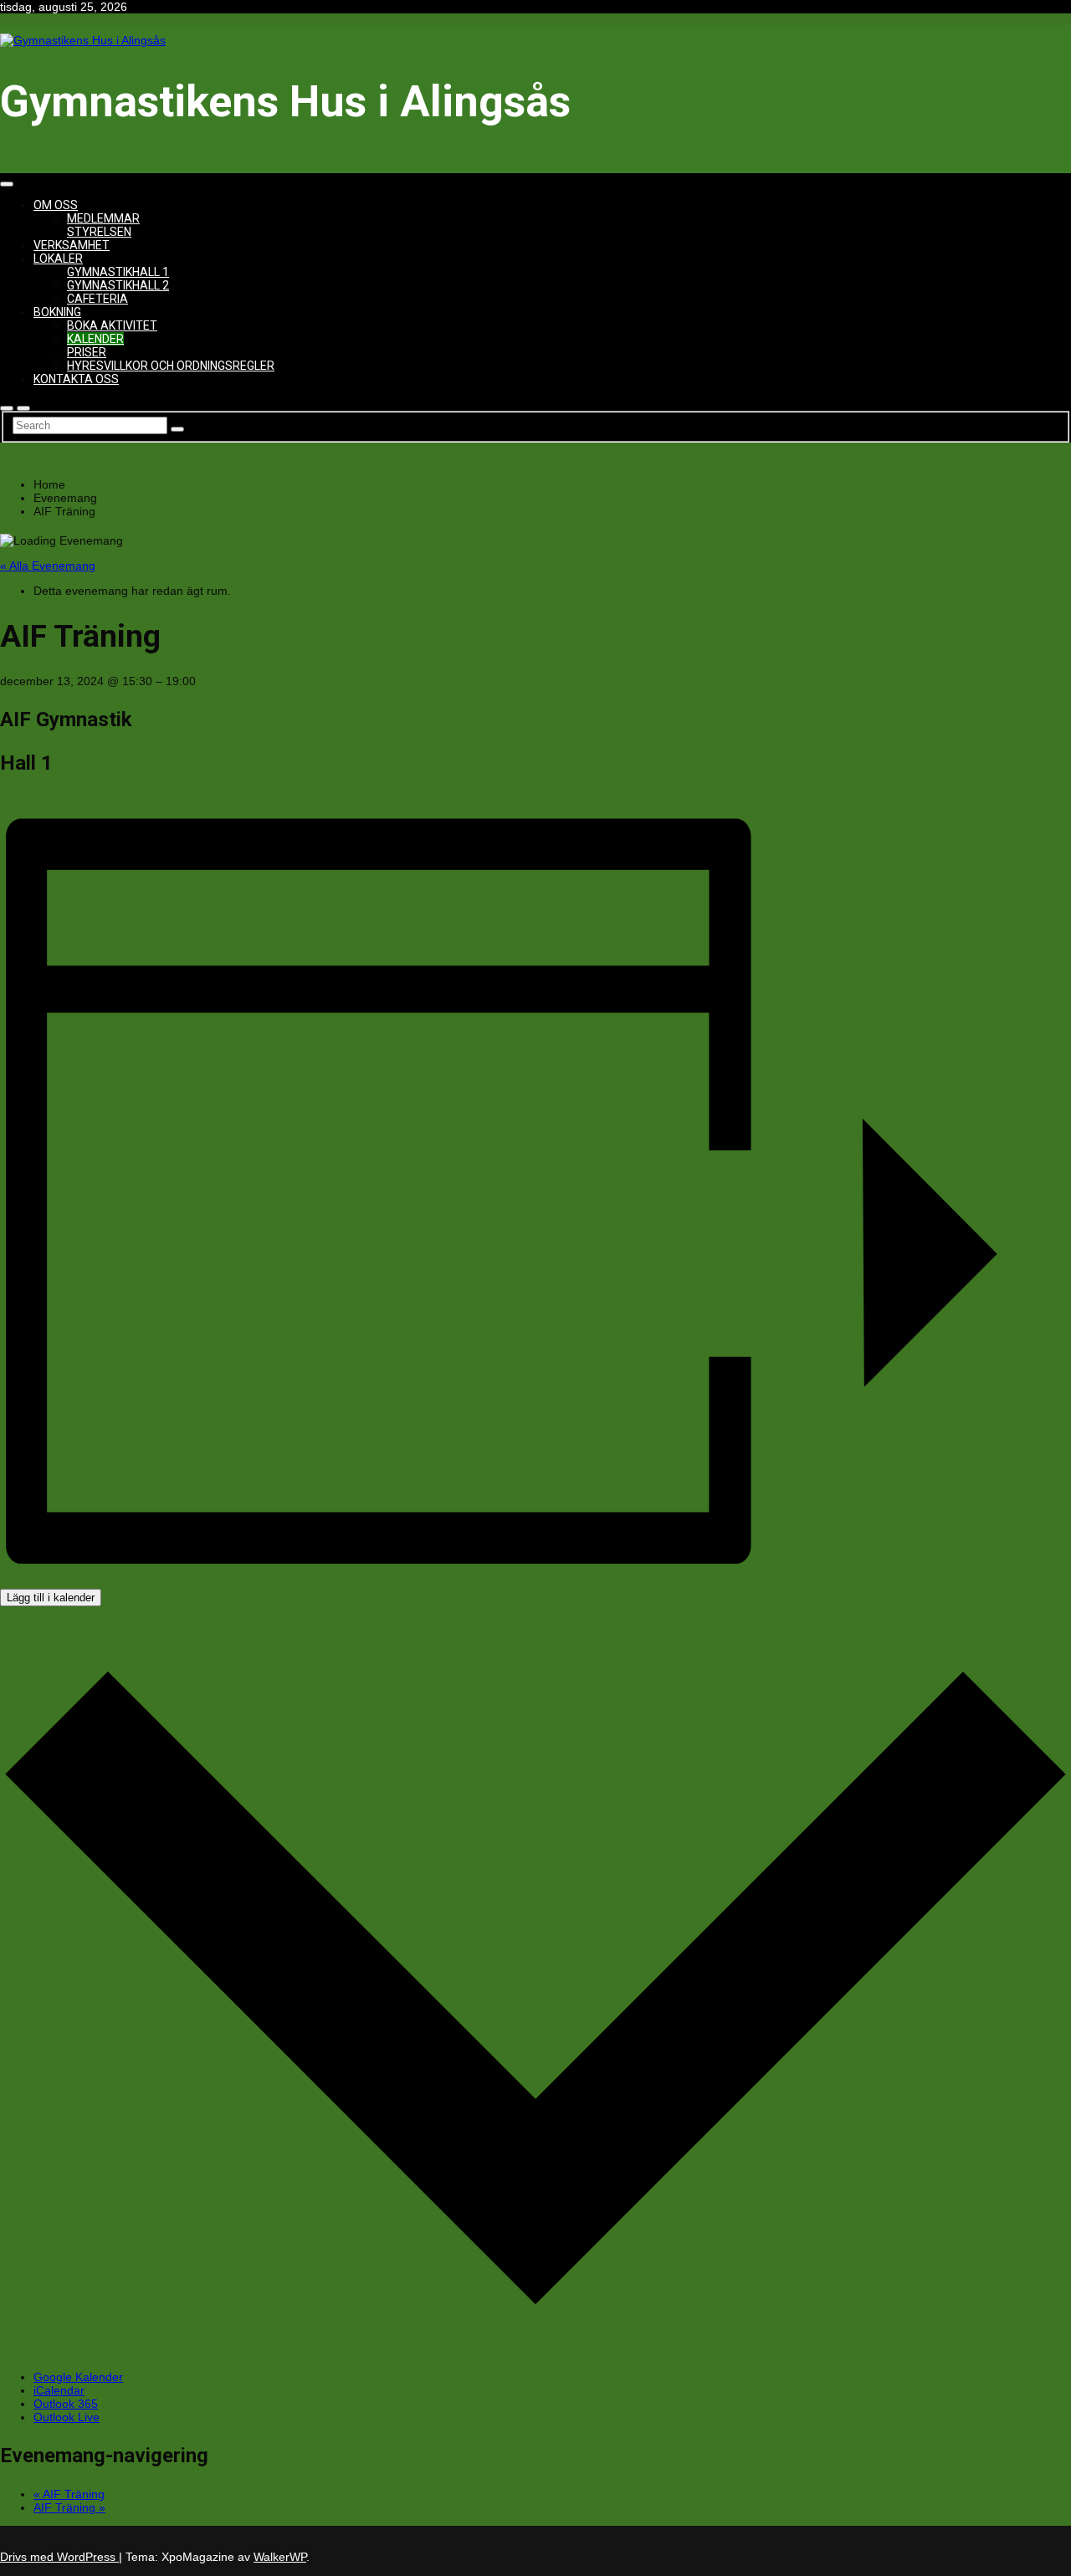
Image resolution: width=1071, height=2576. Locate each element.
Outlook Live (67, 2417)
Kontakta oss (76, 379)
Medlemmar (103, 218)
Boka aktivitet (112, 325)
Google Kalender (78, 2377)
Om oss (56, 205)
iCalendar (59, 2390)
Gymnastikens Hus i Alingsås (285, 102)
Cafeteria (97, 299)
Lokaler (58, 259)
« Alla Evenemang (48, 566)
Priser (87, 352)
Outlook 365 (66, 2404)
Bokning (57, 312)
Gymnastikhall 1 (118, 272)
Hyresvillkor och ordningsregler (171, 366)
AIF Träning (69, 2494)
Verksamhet (72, 245)
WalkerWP (280, 2557)
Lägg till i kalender (51, 1598)
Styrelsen (99, 232)
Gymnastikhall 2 (118, 285)
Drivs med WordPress (59, 2557)
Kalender (95, 339)
